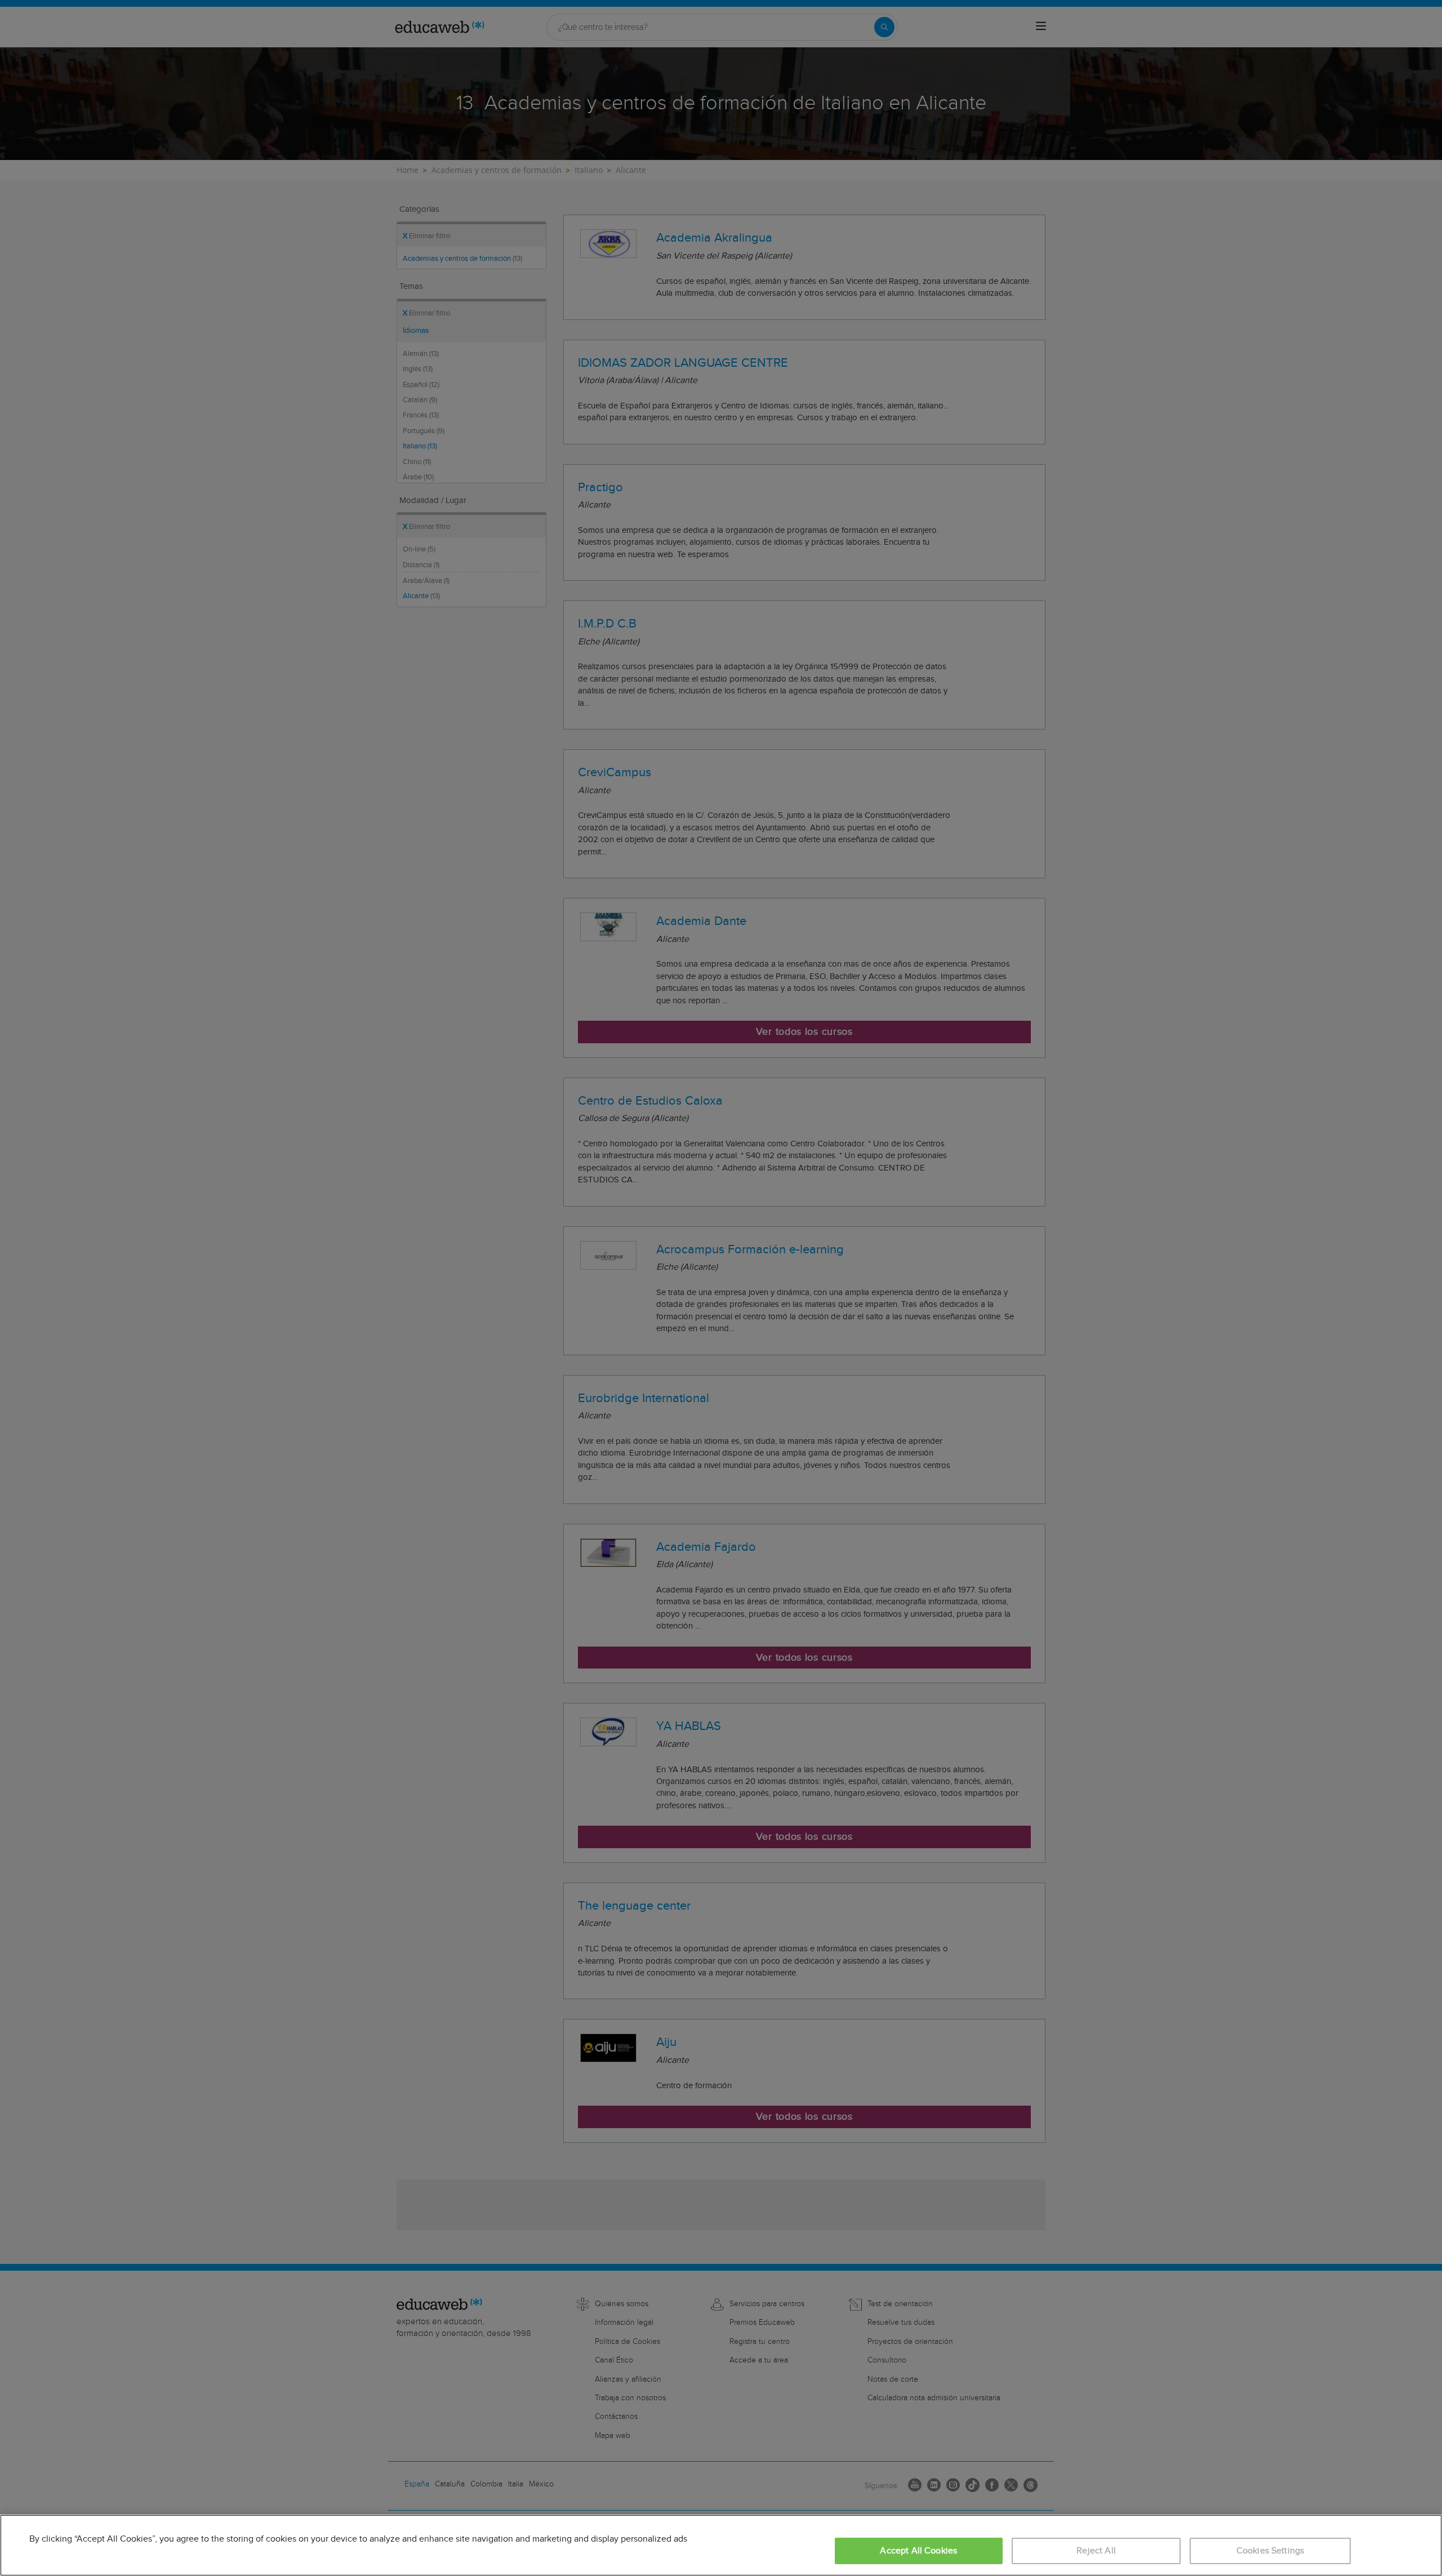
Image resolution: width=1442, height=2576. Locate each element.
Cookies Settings (1270, 2551)
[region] (721, 2545)
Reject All (1096, 2551)
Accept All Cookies (918, 2551)
